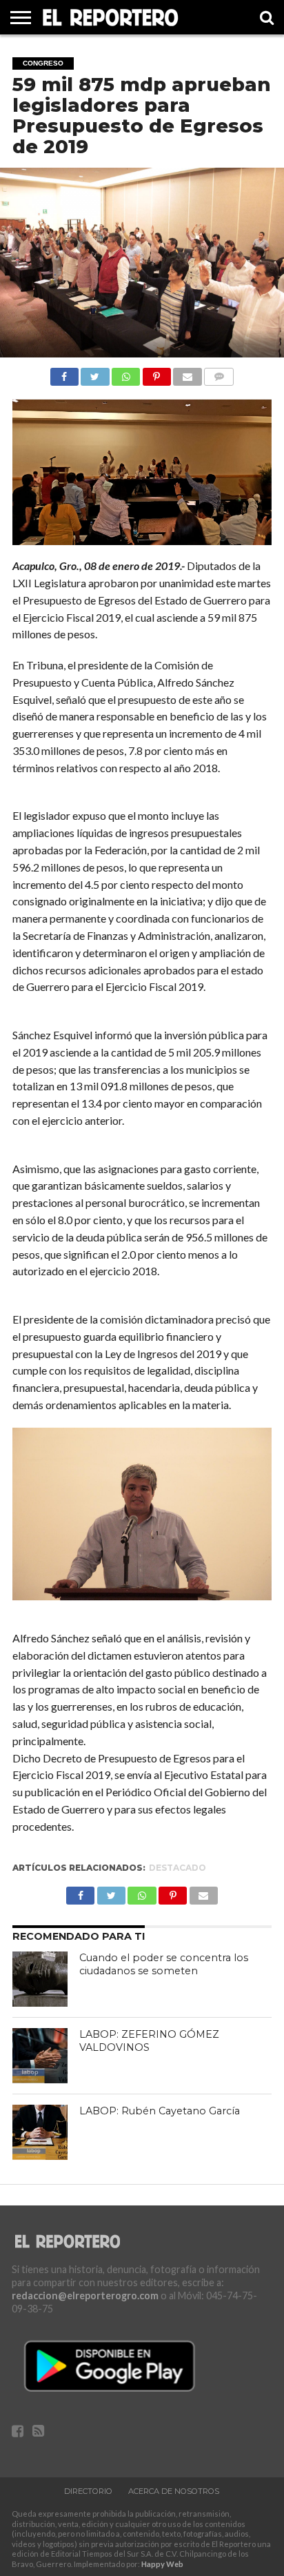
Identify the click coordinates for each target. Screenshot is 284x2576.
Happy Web (162, 2564)
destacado (177, 1868)
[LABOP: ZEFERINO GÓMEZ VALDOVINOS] (40, 2056)
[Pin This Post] (156, 373)
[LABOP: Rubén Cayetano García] (40, 2132)
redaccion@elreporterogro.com (85, 2295)
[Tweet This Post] (95, 373)
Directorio (88, 2491)
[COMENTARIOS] (219, 373)
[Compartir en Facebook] (64, 373)
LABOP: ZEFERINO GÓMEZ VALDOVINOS (149, 2041)
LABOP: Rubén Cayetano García (160, 2111)
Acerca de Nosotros (174, 2491)
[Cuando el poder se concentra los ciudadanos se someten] (40, 1979)
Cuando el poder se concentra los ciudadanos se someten (164, 1964)
